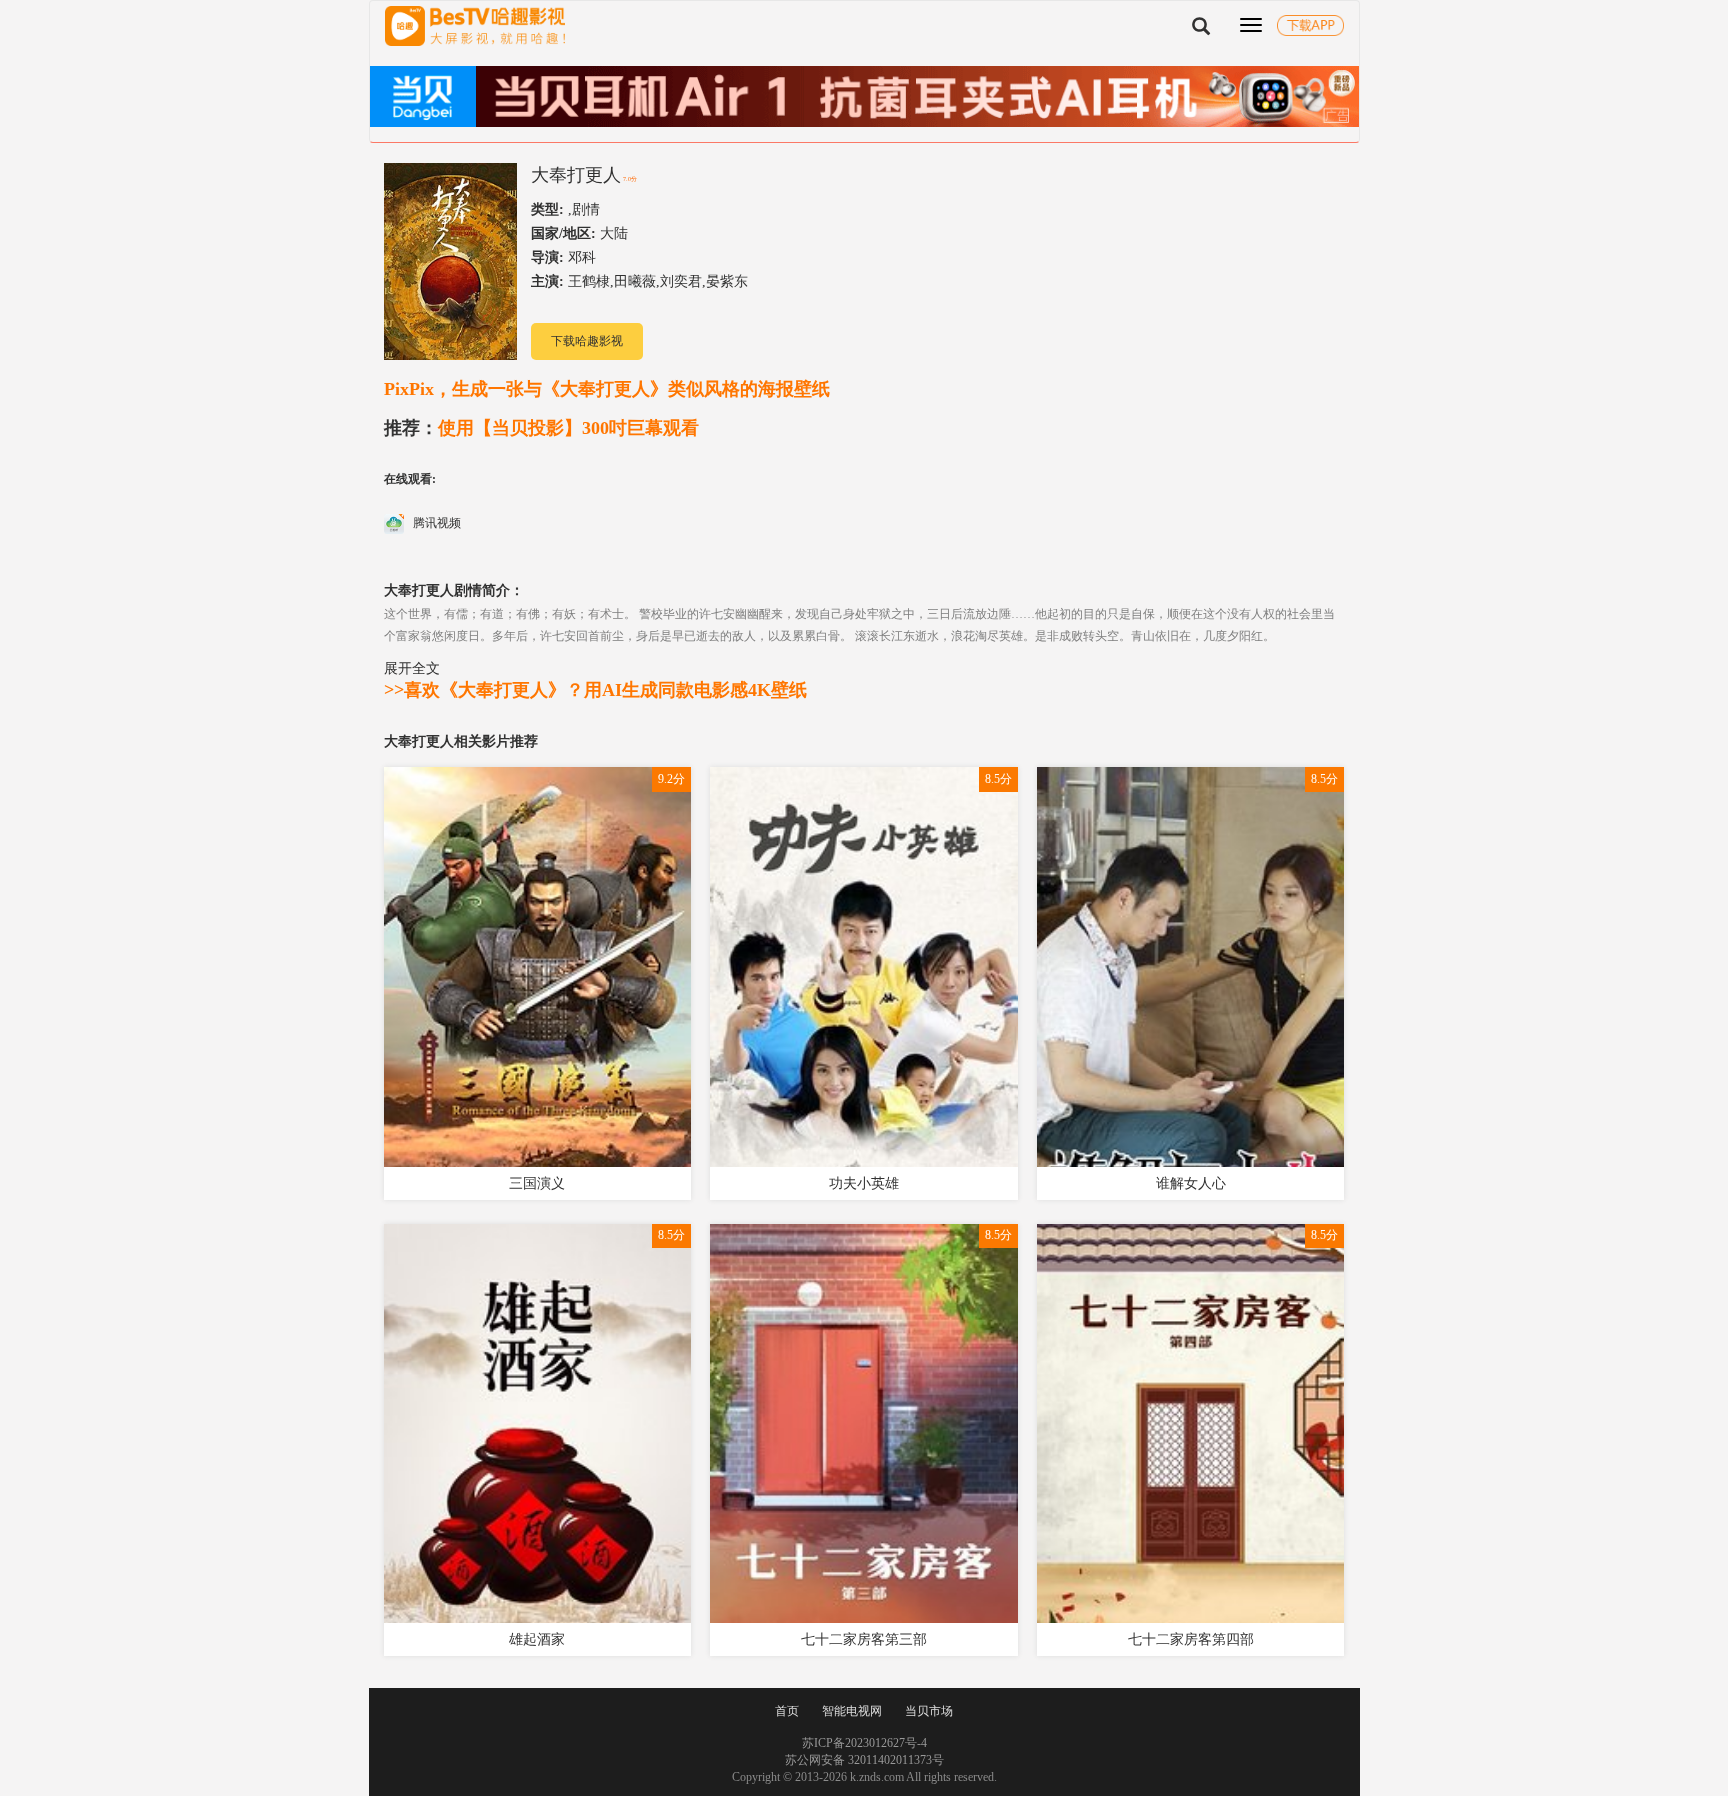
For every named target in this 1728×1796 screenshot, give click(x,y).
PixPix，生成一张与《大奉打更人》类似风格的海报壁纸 (607, 389)
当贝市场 (929, 1711)
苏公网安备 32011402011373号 (864, 1760)
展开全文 (412, 668)
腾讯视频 (435, 523)
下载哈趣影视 (587, 341)
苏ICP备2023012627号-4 (864, 1743)
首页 (787, 1711)
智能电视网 (852, 1711)
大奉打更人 (576, 175)
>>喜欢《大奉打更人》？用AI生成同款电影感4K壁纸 (595, 690)
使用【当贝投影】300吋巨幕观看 (541, 428)
